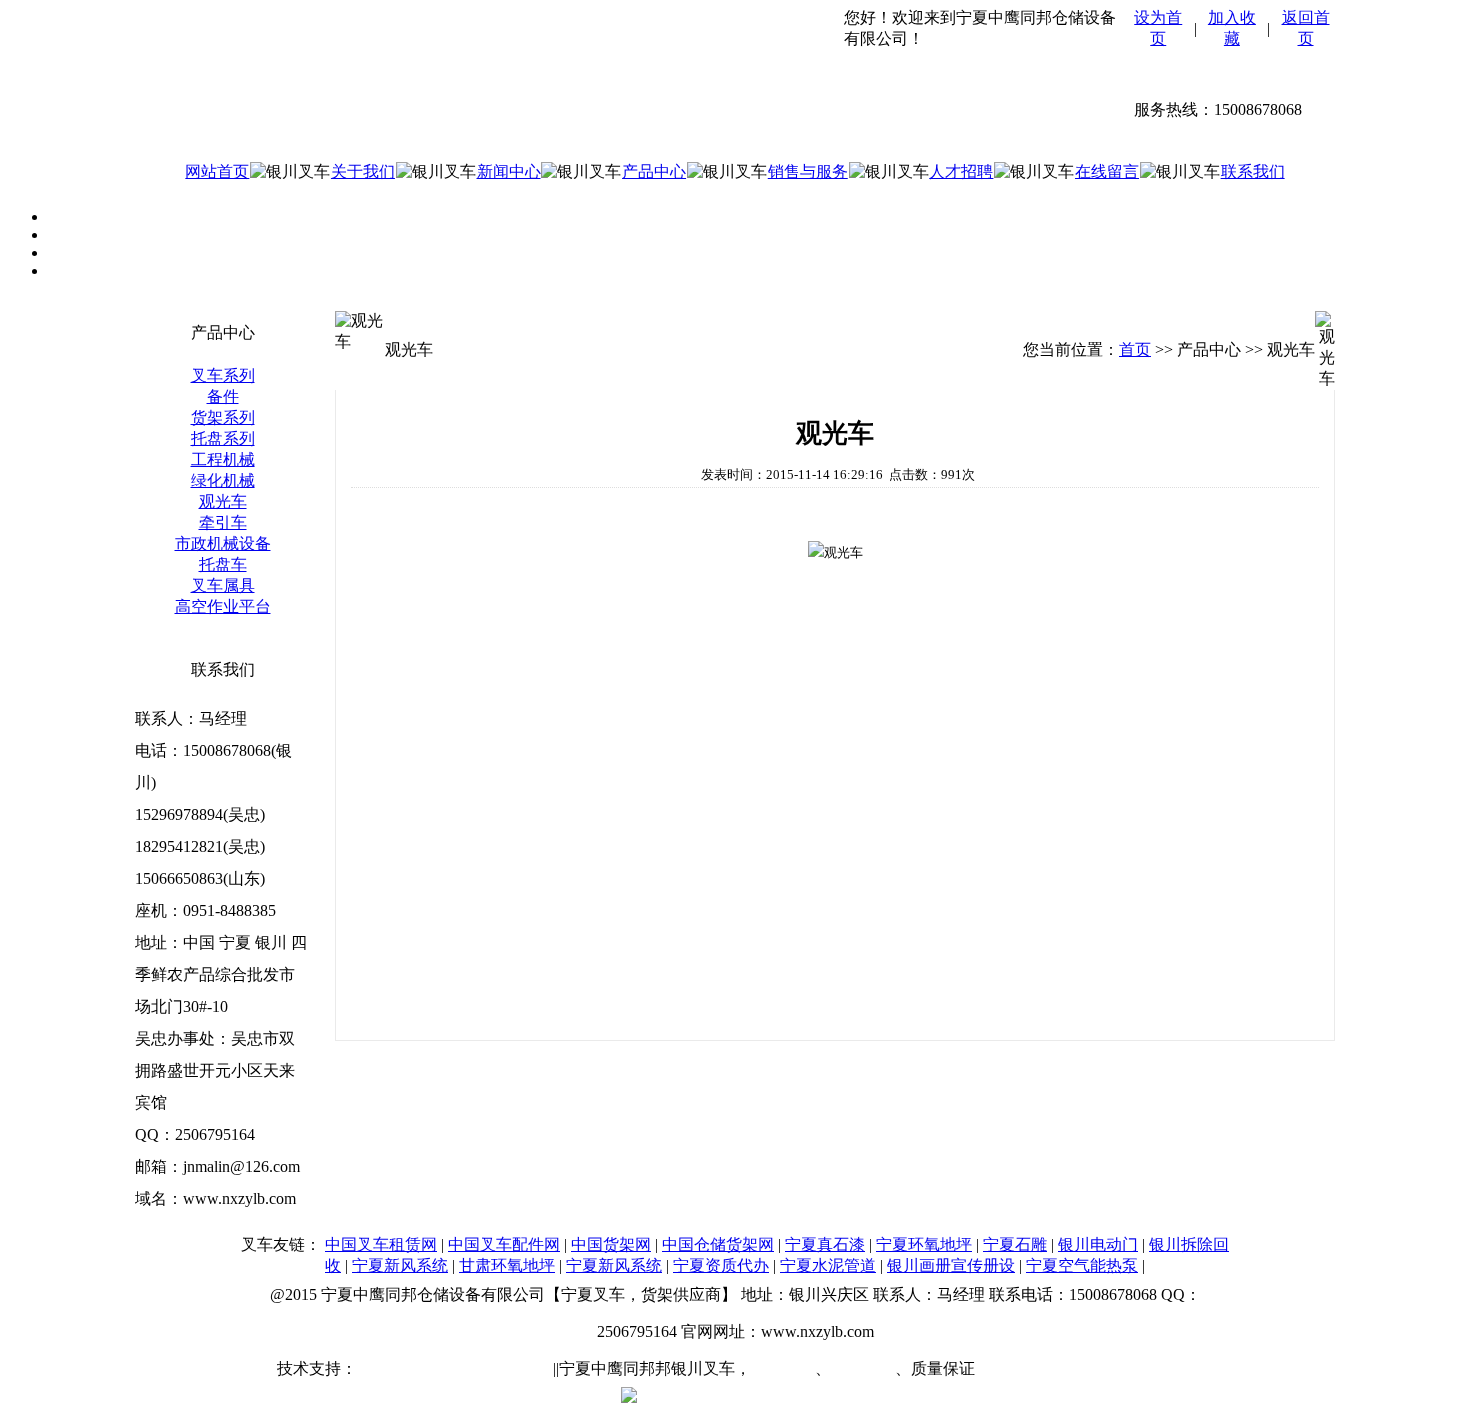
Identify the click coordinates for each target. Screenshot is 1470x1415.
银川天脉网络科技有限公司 (453, 1368)
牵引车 (223, 522)
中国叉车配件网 (504, 1244)
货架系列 (223, 417)
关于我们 (363, 171)
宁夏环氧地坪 (924, 1244)
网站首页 (217, 171)
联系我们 (1253, 171)
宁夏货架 (863, 1368)
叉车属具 (223, 585)
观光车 (223, 501)
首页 (1135, 349)
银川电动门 (1098, 1244)
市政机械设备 (223, 543)
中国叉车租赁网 (381, 1244)
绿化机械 (223, 480)
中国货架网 (611, 1244)
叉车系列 (223, 375)
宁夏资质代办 (721, 1265)
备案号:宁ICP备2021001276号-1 (1088, 1368)
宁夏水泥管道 (828, 1265)
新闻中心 (509, 171)
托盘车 (223, 564)
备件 (223, 396)
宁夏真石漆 (825, 1244)
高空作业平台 (223, 606)
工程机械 (223, 459)
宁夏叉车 (783, 1368)
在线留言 (1107, 171)
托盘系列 (223, 438)
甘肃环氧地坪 (507, 1265)
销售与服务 (808, 171)
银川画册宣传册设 (951, 1265)
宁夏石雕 (1015, 1244)
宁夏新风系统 (400, 1265)
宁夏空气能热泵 (1082, 1265)
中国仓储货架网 (718, 1244)
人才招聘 (961, 171)
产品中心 (654, 171)
